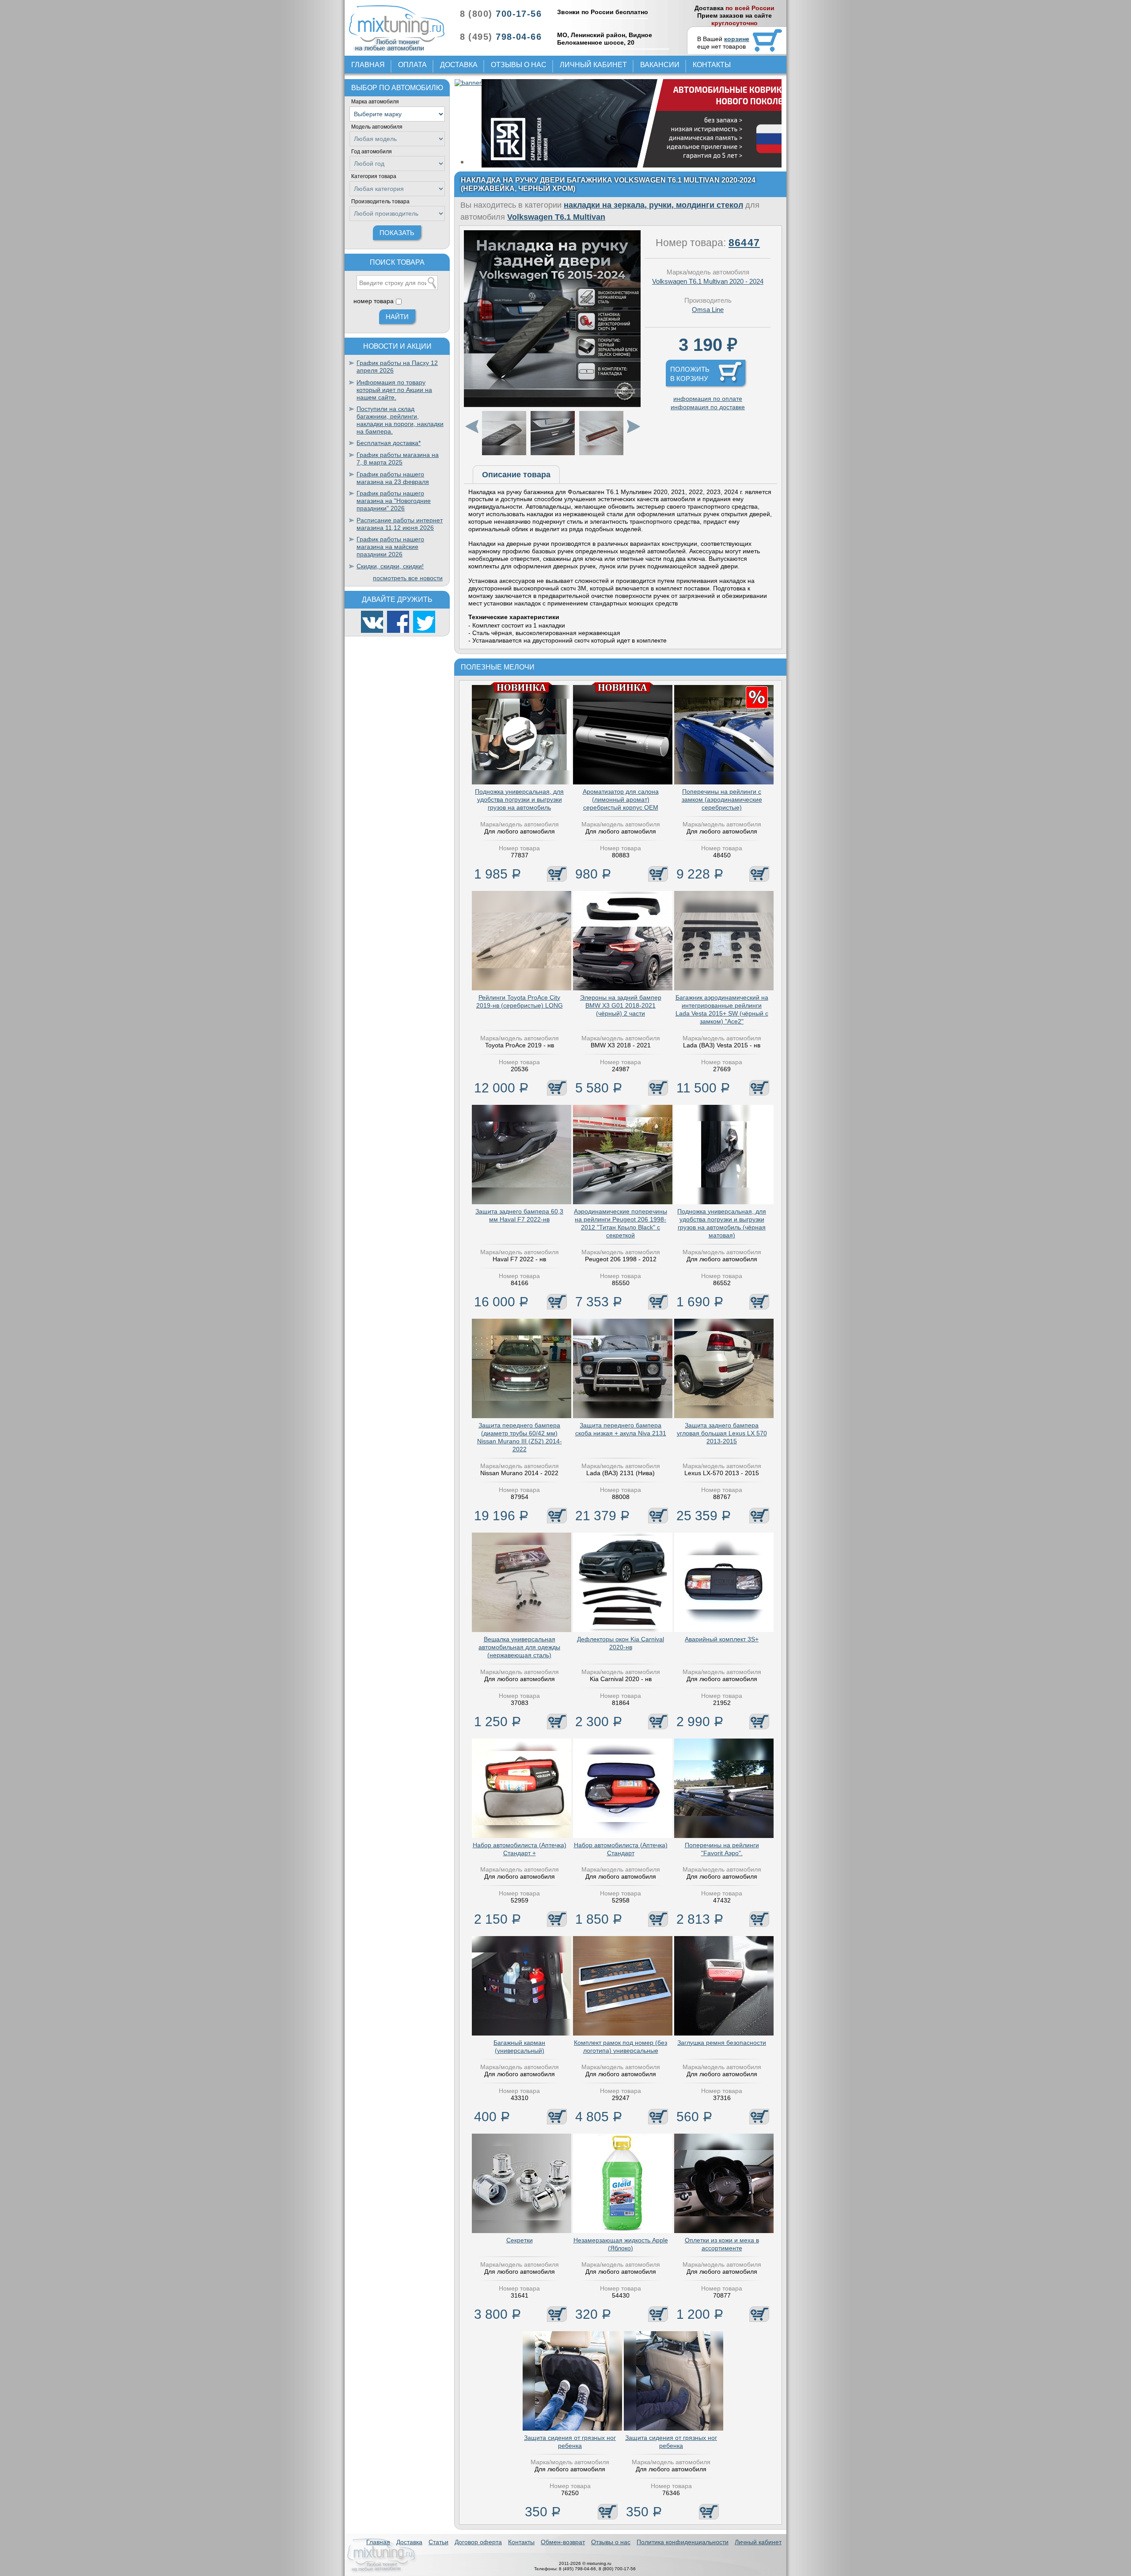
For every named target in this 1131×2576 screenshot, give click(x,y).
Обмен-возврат (563, 2542)
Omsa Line (708, 310)
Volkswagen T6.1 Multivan (556, 217)
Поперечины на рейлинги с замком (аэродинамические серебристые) (722, 799)
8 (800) (501, 14)
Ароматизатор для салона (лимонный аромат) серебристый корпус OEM (621, 799)
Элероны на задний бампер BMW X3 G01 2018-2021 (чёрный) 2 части (621, 1005)
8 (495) (501, 37)
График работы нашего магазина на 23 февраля (393, 478)
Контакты (712, 65)
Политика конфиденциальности (683, 2542)
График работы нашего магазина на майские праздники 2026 (390, 547)
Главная (368, 65)
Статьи (438, 2542)
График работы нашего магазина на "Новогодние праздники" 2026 (394, 501)
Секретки (520, 2240)
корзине (737, 39)
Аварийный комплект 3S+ (722, 1639)
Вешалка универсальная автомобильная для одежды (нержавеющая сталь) (519, 1647)
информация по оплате (708, 399)
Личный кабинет (593, 65)
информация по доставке (708, 407)
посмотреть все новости (408, 578)
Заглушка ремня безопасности (722, 2043)
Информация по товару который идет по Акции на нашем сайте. (394, 390)
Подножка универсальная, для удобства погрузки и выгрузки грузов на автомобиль (519, 799)
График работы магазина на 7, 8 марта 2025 (398, 459)
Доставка (459, 65)
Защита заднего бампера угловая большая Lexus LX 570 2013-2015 (722, 1433)
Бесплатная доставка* (389, 443)
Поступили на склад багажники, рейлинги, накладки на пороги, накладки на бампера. (400, 420)
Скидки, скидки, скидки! (390, 566)
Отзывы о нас (519, 65)
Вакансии (660, 65)
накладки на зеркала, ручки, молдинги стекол (653, 205)
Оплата (412, 65)
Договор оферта (478, 2542)
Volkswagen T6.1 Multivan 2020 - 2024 (708, 281)
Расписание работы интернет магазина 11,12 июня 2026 (400, 524)
